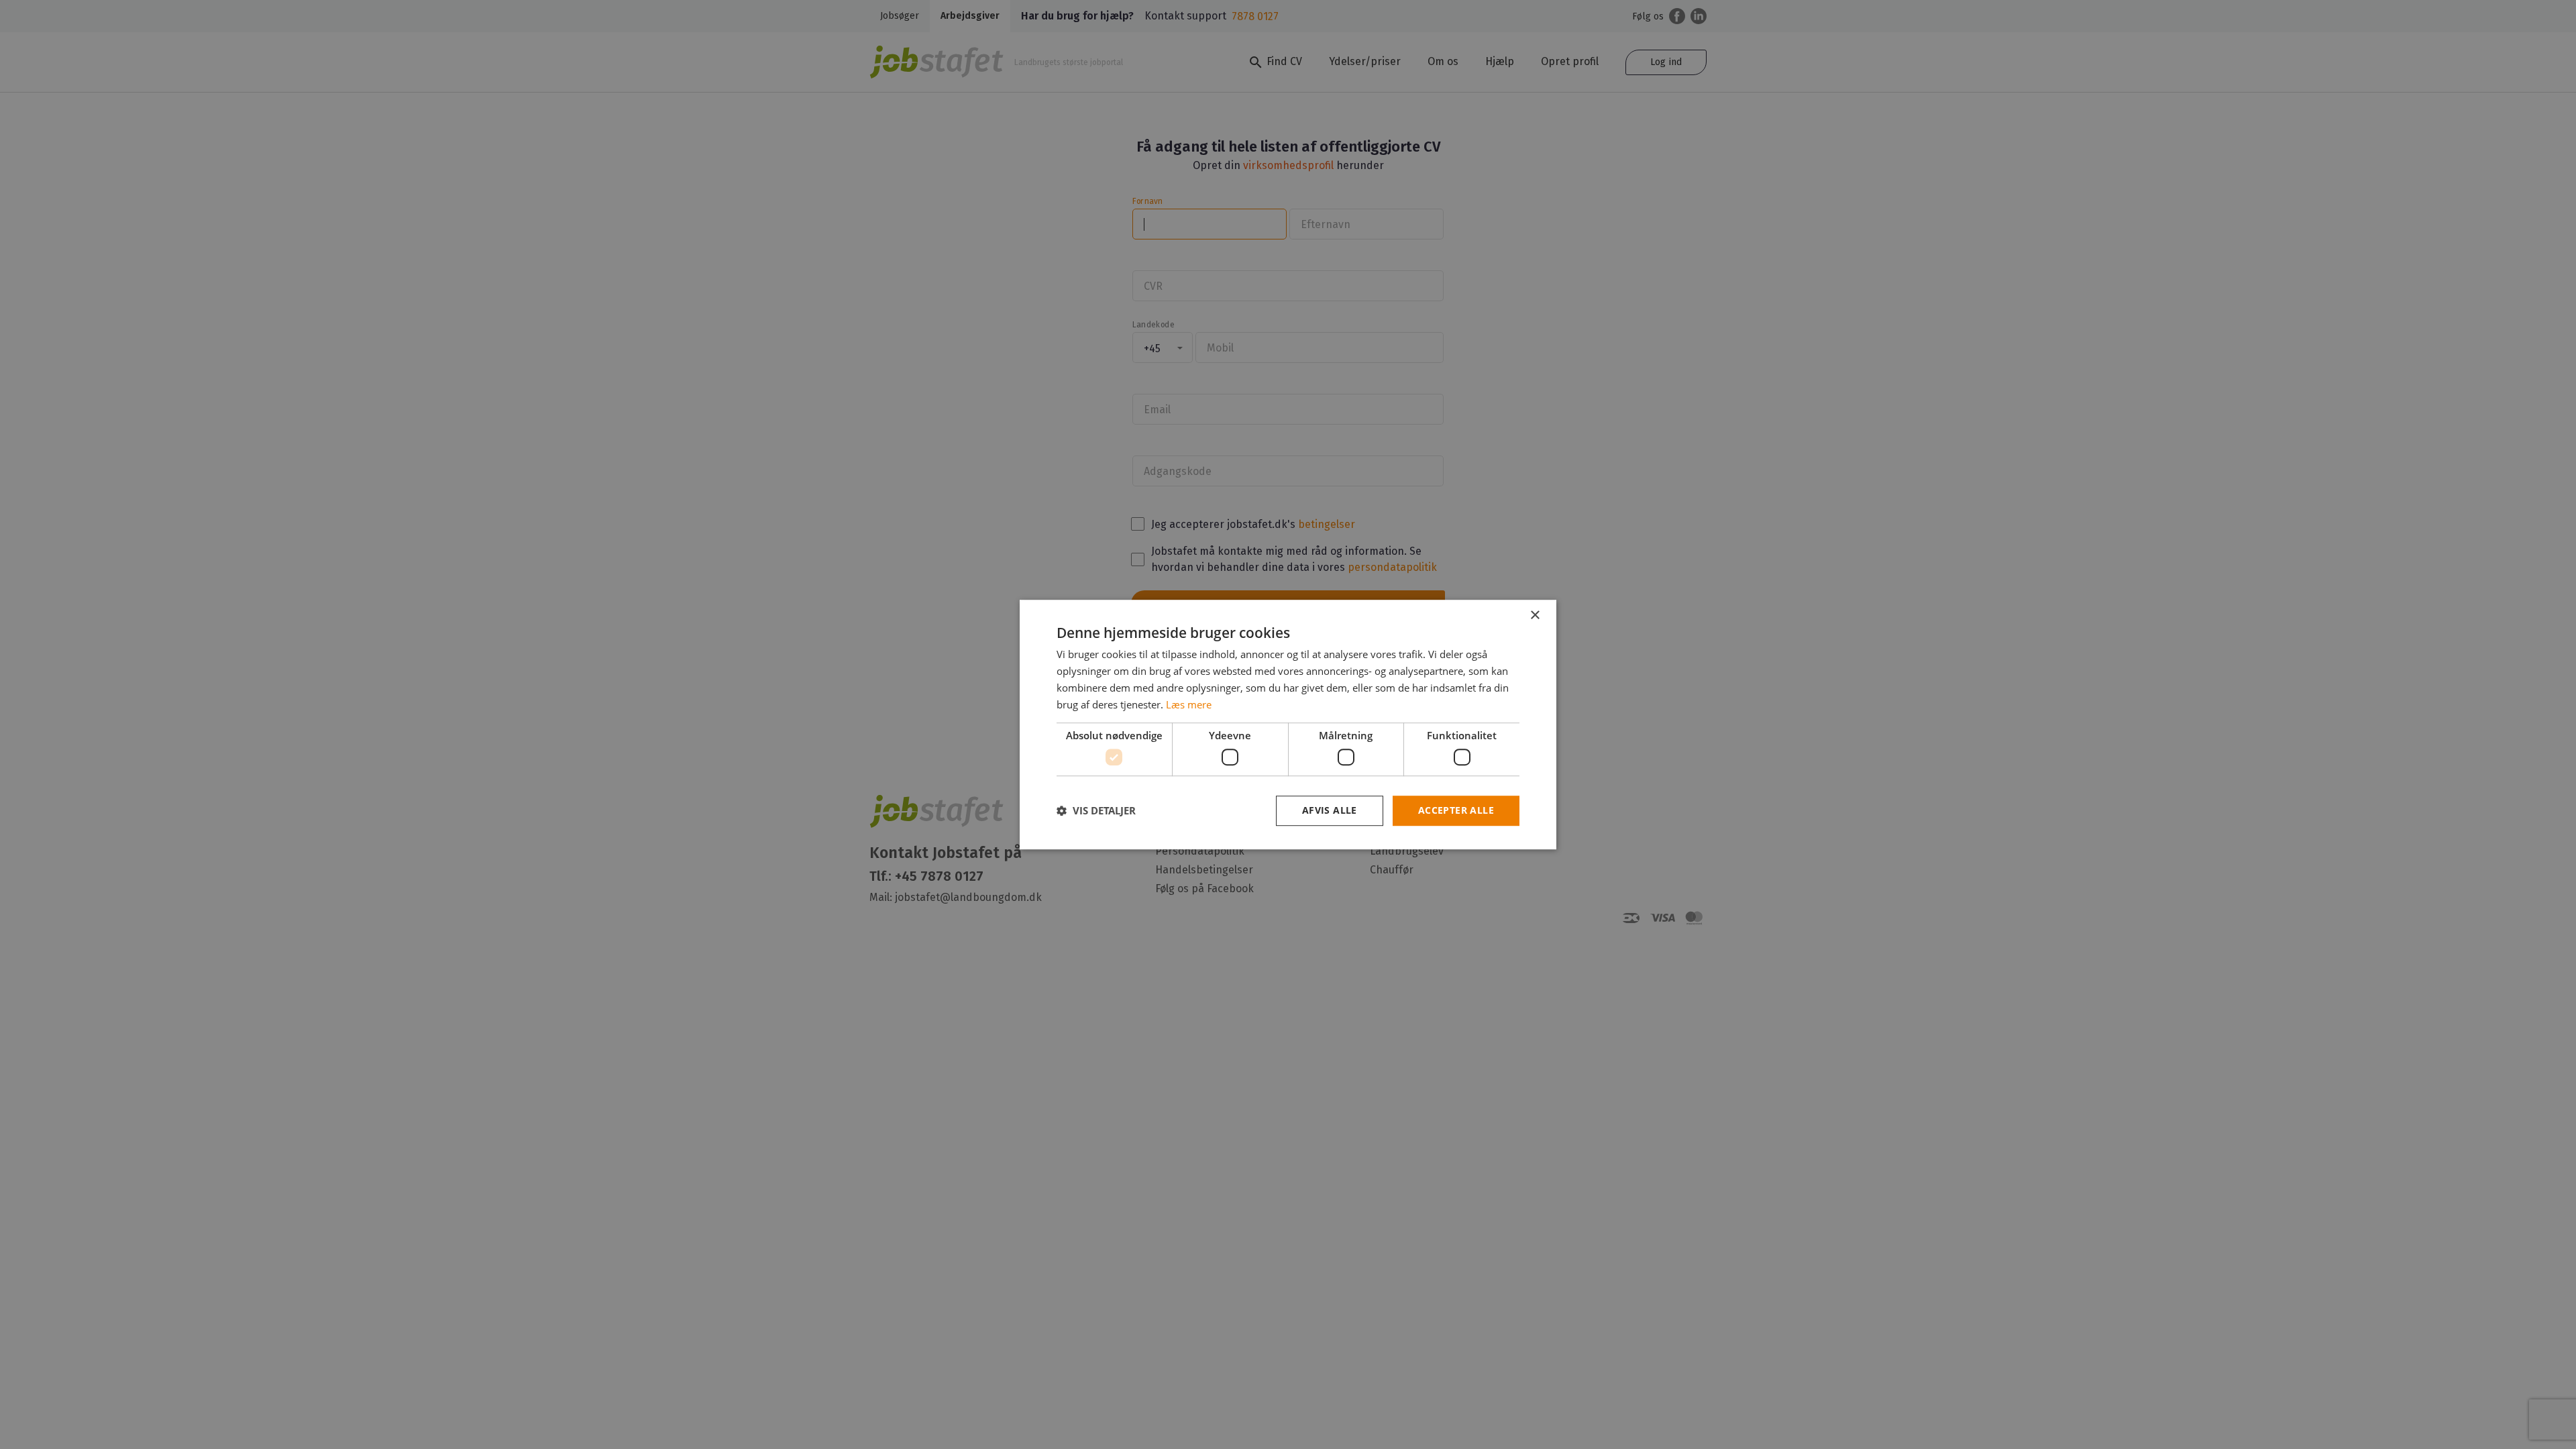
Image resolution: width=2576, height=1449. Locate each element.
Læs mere (1189, 704)
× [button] (1535, 615)
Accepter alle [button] (1456, 810)
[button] (1096, 810)
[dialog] (1288, 724)
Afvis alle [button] (1330, 810)
